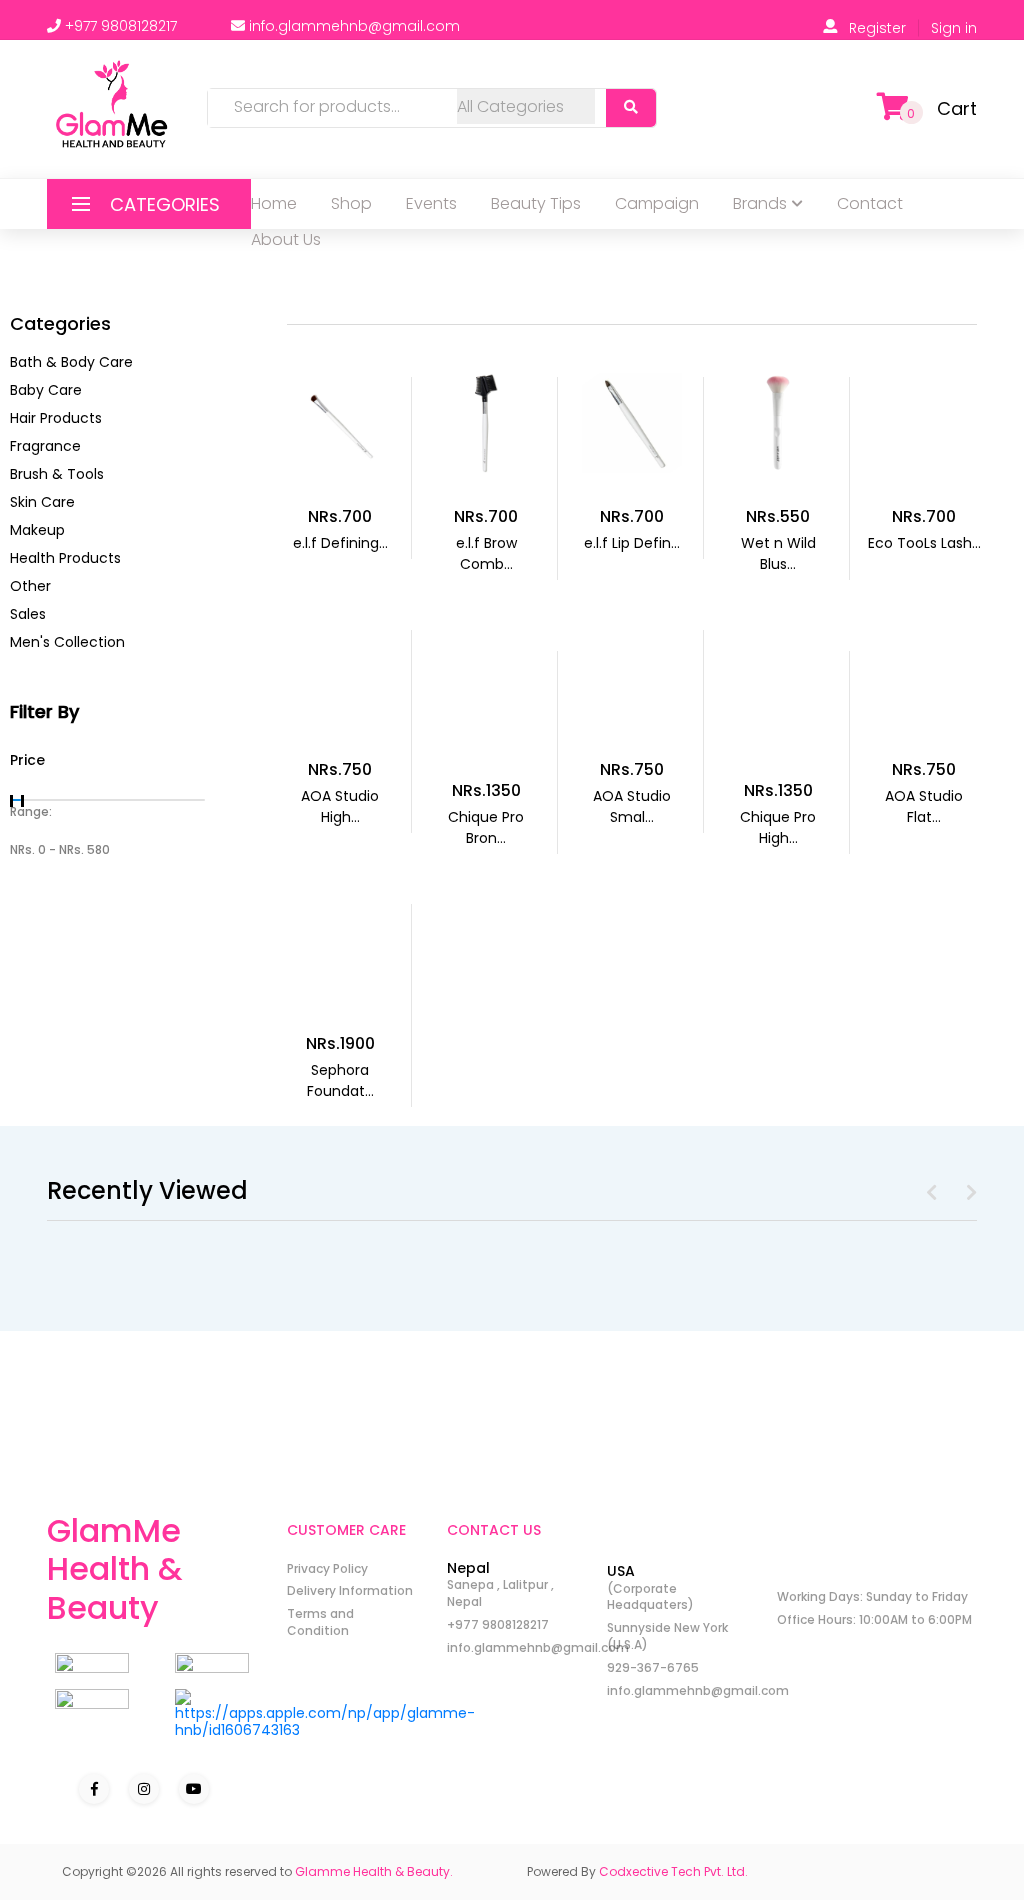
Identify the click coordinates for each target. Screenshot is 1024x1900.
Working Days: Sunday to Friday (872, 1596)
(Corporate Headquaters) (650, 1597)
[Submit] (631, 108)
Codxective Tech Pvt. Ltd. (673, 1871)
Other (30, 586)
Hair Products (56, 418)
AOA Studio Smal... (632, 806)
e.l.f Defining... (340, 543)
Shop (351, 203)
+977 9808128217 (498, 1624)
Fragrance (45, 446)
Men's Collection (67, 642)
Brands (760, 203)
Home (274, 203)
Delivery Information (350, 1590)
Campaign (657, 203)
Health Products (65, 558)
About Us (286, 239)
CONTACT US (494, 1530)
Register (877, 28)
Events (431, 203)
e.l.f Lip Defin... (632, 543)
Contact (870, 203)
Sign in (954, 28)
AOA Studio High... (340, 806)
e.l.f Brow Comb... (486, 553)
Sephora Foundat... (340, 1080)
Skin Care (42, 502)
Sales (28, 614)
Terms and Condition (320, 1622)
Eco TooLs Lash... (924, 543)
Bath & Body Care (71, 362)
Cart (957, 108)
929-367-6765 (653, 1667)
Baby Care (46, 390)
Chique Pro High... (778, 827)
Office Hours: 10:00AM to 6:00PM (874, 1619)
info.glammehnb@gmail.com (538, 1647)
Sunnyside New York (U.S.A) (667, 1636)
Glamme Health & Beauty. (374, 1871)
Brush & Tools (57, 474)
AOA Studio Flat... (924, 806)
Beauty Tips (536, 203)
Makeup (37, 530)
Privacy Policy (327, 1568)
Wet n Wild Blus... (778, 553)
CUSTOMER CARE (346, 1530)
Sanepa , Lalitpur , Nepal (500, 1593)
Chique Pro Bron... (486, 827)
